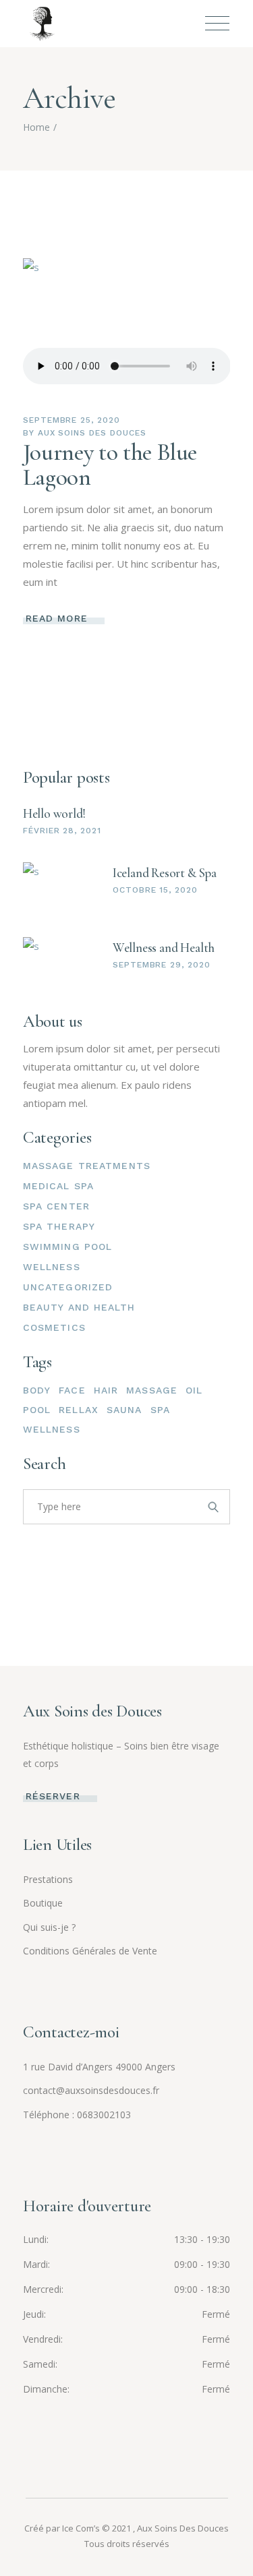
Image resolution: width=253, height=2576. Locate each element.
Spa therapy (59, 1226)
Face (72, 1390)
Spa (160, 1410)
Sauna (124, 1410)
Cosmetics (54, 1327)
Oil (194, 1390)
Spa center (56, 1206)
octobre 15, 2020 (155, 890)
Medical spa (58, 1186)
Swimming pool (68, 1247)
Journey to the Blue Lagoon (110, 465)
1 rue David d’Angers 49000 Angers (99, 2067)
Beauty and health (79, 1307)
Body (37, 1390)
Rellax (79, 1410)
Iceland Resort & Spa (165, 873)
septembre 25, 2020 (72, 420)
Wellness (52, 1267)
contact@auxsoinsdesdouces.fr (91, 2090)
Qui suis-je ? (49, 1927)
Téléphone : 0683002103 (77, 2115)
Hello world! (54, 813)
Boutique (43, 1903)
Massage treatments (87, 1166)
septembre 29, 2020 (162, 965)
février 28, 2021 (62, 831)
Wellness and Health (164, 948)
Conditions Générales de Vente (90, 1951)
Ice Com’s (81, 2528)
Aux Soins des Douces (92, 433)
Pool (37, 1410)
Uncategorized (68, 1287)
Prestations (48, 1879)
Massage (152, 1390)
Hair (106, 1390)
